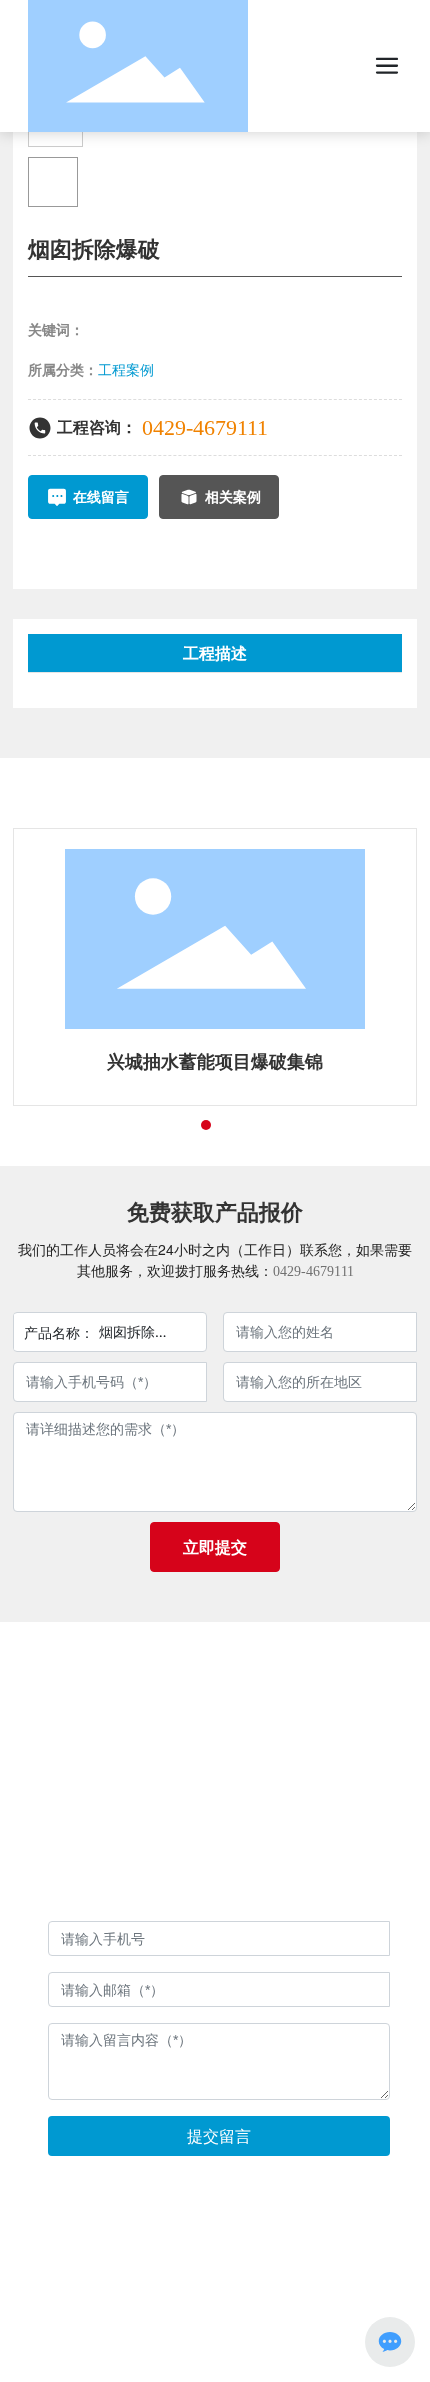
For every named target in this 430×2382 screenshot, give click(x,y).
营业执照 (215, 1867)
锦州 (248, 2297)
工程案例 (126, 369)
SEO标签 (301, 2298)
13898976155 (250, 1750)
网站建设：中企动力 (167, 2297)
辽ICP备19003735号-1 (215, 2274)
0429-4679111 (205, 427)
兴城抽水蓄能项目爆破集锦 (215, 1061)
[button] (170, 1125)
